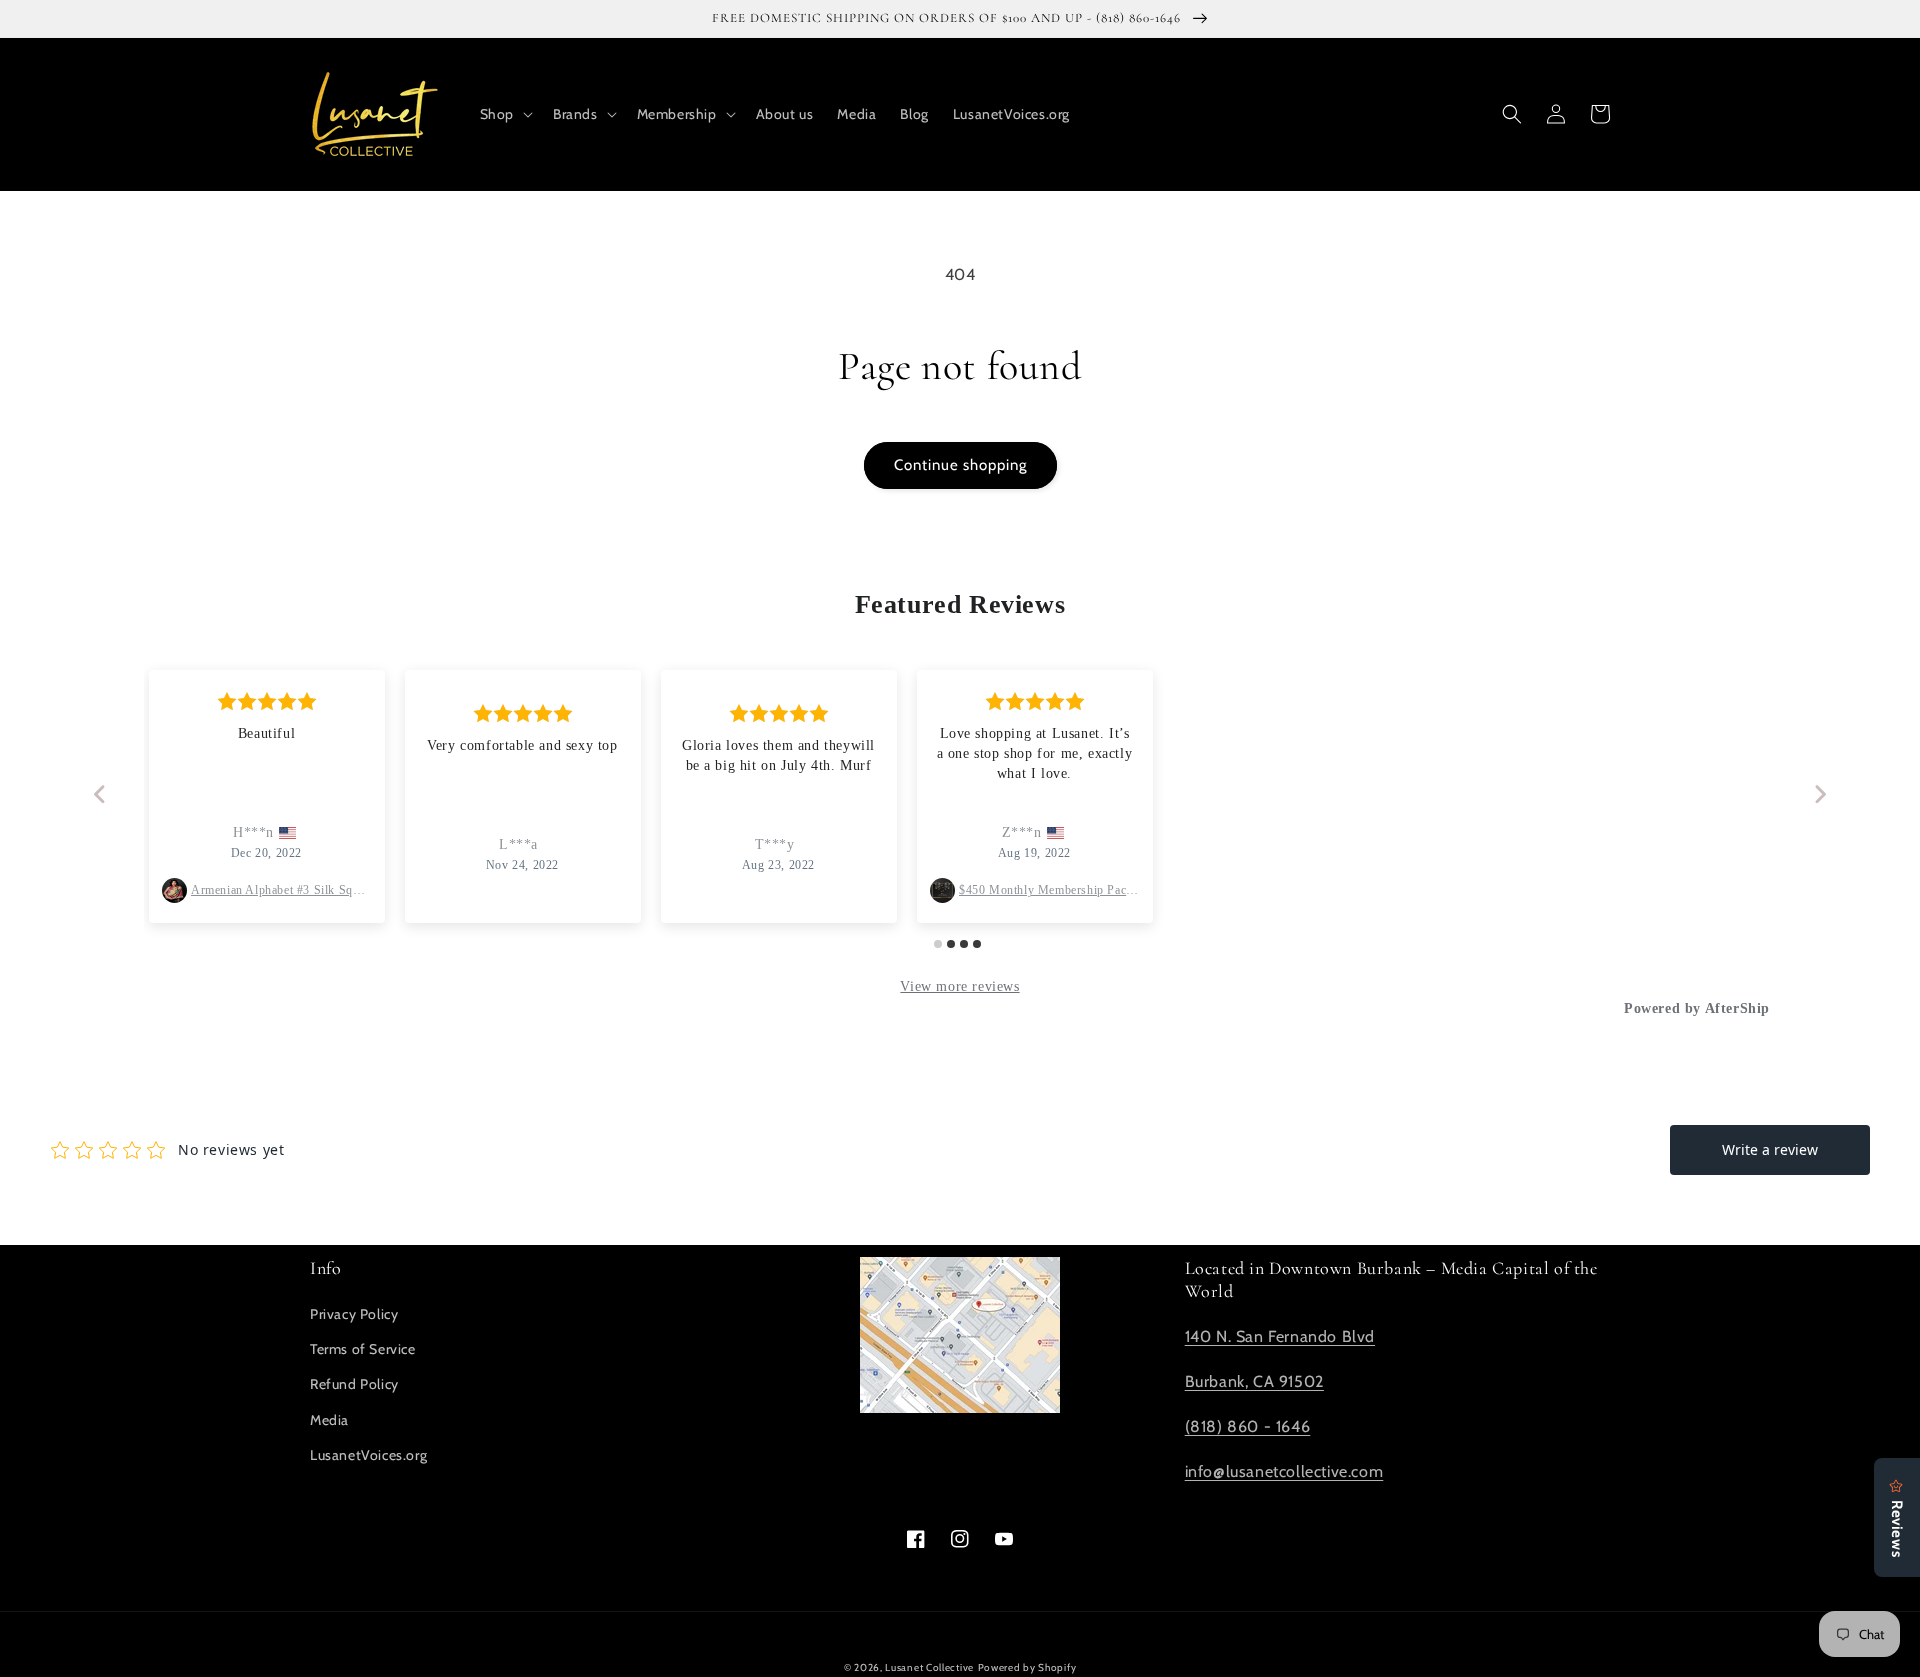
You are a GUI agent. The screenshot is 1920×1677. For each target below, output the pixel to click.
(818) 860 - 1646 (1248, 1426)
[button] (504, 114)
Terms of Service (363, 1349)
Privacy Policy (354, 1314)
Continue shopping (960, 465)
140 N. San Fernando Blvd (1280, 1336)
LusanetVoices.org (368, 1455)
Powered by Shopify (1027, 1667)
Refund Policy (354, 1384)
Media (329, 1420)
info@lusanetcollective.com (1284, 1471)
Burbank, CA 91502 (1254, 1381)
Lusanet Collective (929, 1667)
